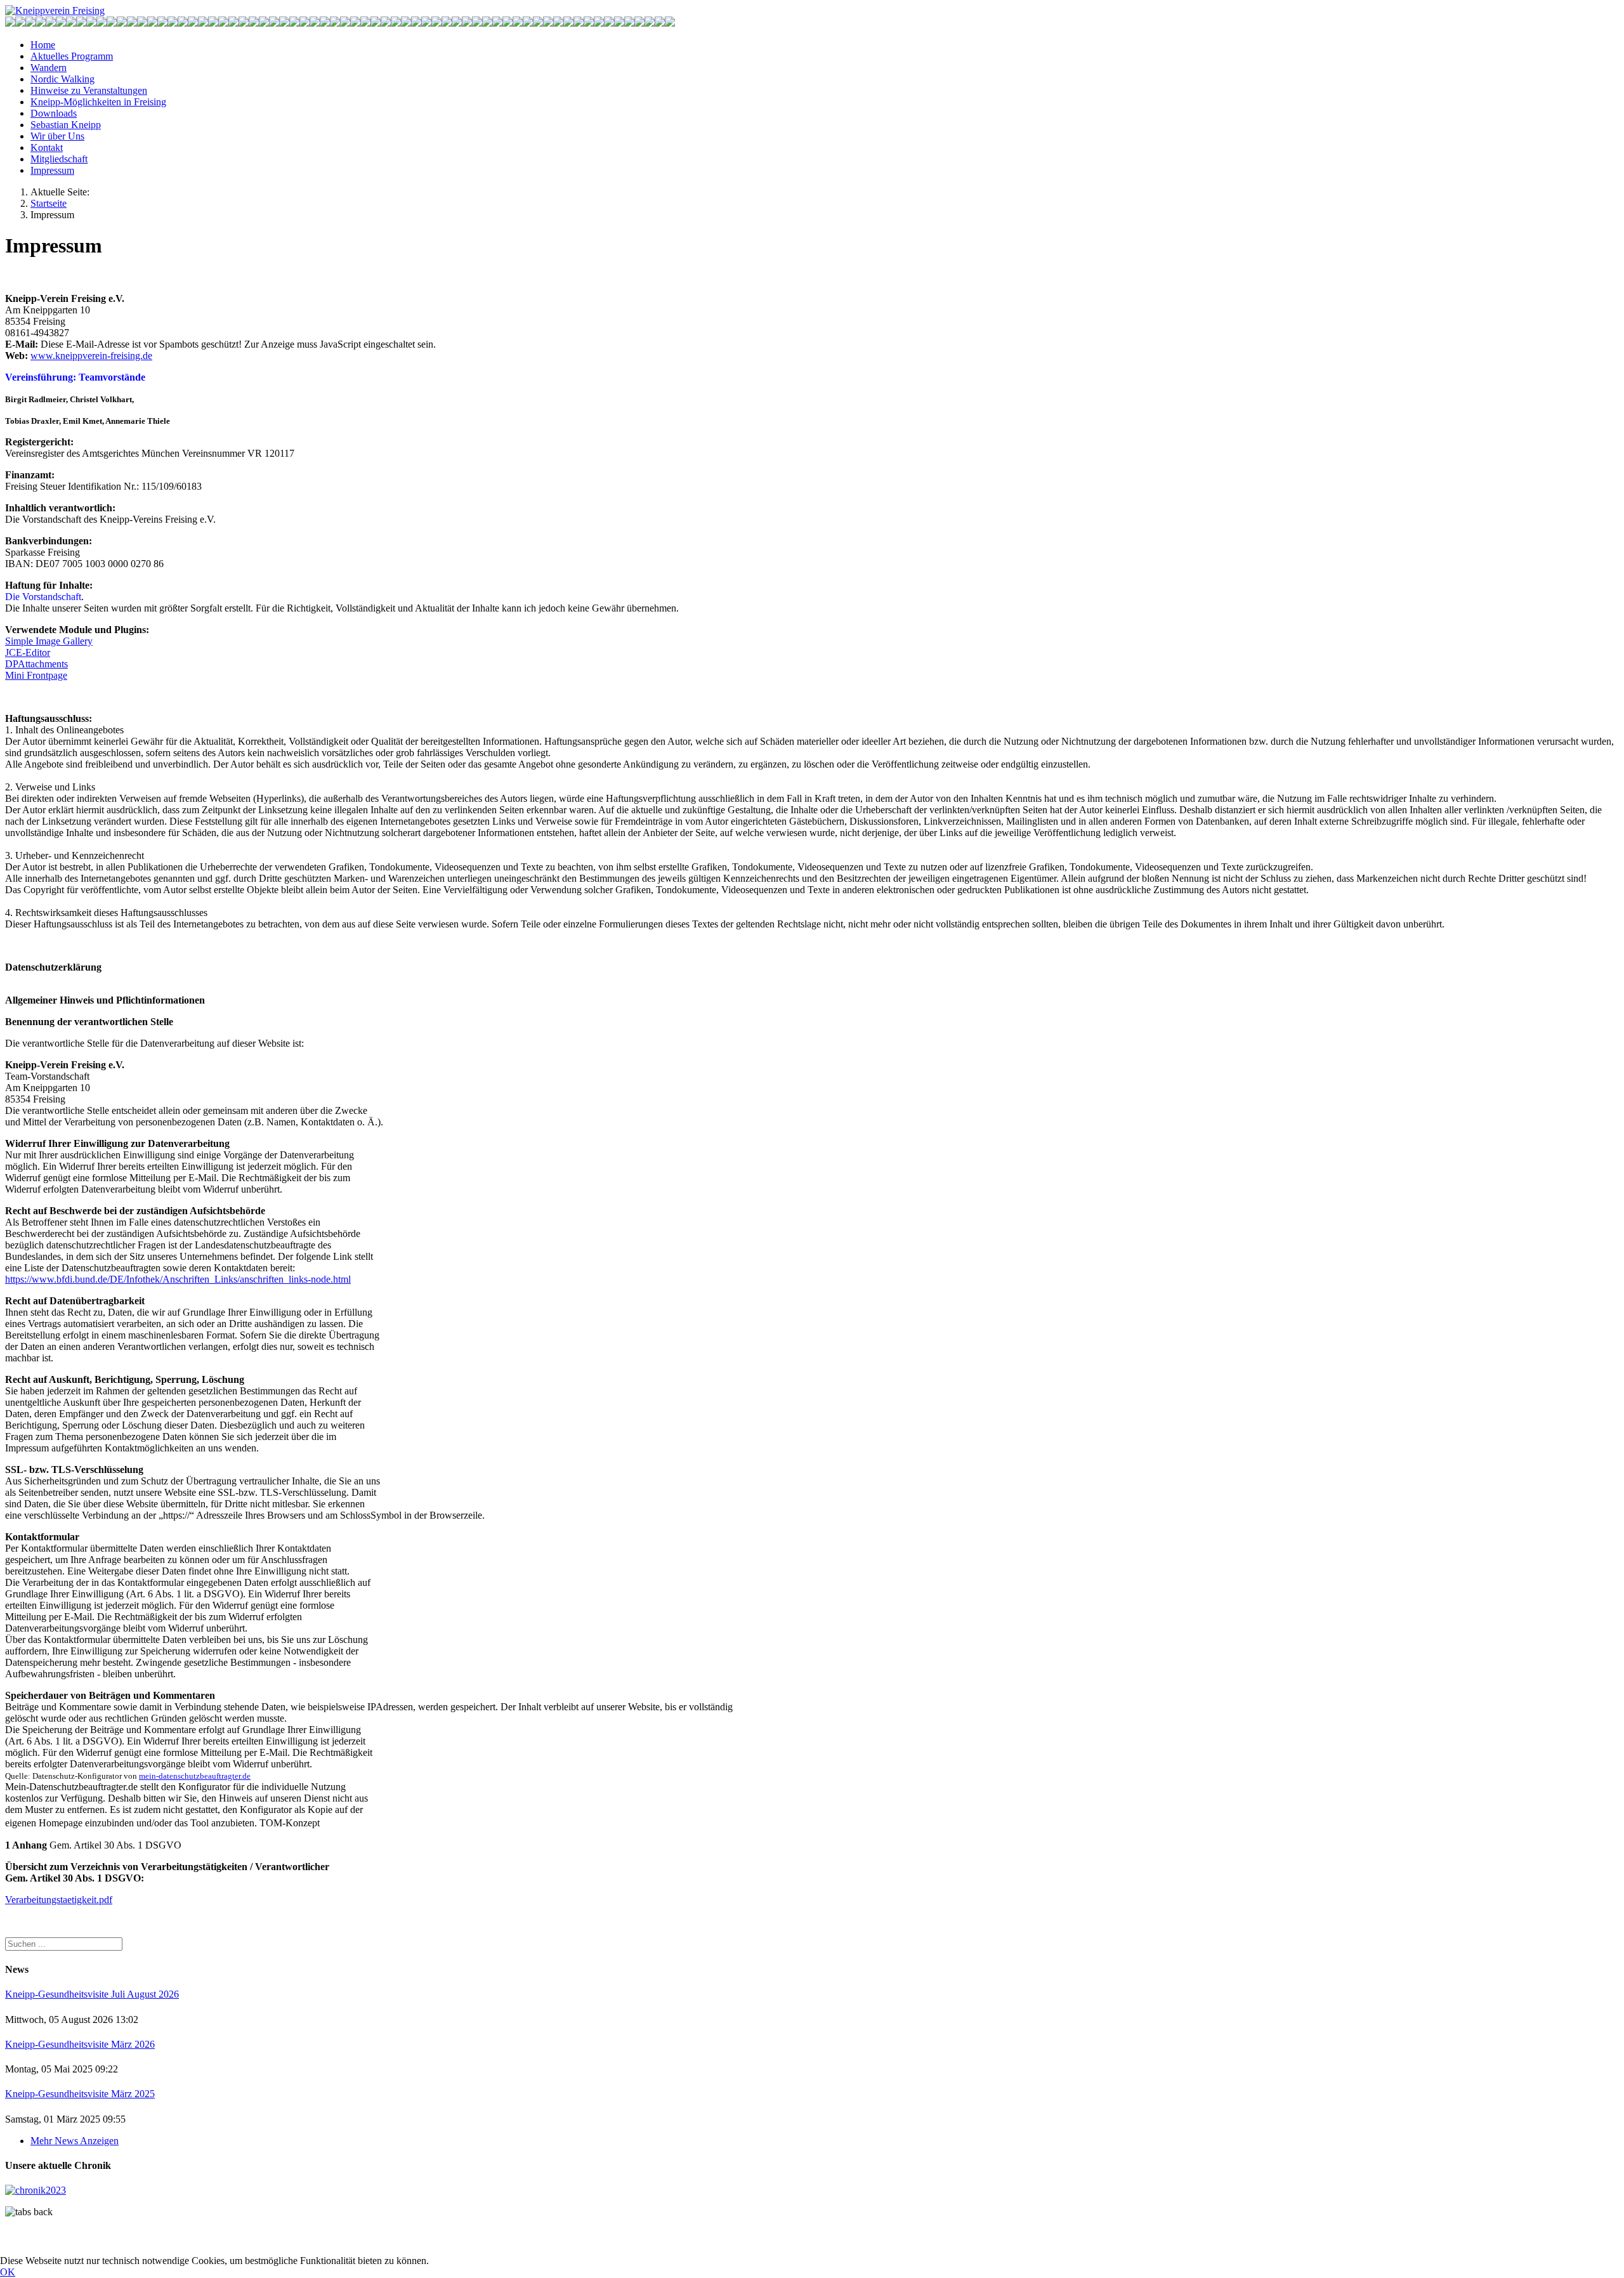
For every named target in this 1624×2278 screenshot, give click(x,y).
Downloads (54, 113)
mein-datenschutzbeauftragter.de (195, 1776)
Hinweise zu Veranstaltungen (89, 90)
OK (8, 2272)
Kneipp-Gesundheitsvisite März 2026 (80, 2044)
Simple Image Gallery (49, 641)
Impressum (52, 170)
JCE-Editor (28, 652)
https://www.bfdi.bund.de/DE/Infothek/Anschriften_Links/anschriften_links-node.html (178, 1279)
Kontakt (47, 147)
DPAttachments (36, 664)
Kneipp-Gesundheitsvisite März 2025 (80, 2094)
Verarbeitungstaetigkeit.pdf (59, 1900)
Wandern (49, 68)
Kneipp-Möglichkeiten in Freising (98, 102)
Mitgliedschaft (59, 159)
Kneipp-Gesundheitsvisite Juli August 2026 (92, 1994)
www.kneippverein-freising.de (91, 356)
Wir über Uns (57, 136)
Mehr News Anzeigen (75, 2141)
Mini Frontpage (36, 675)
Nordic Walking (62, 79)
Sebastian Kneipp (66, 125)
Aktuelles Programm (72, 56)
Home (43, 45)
